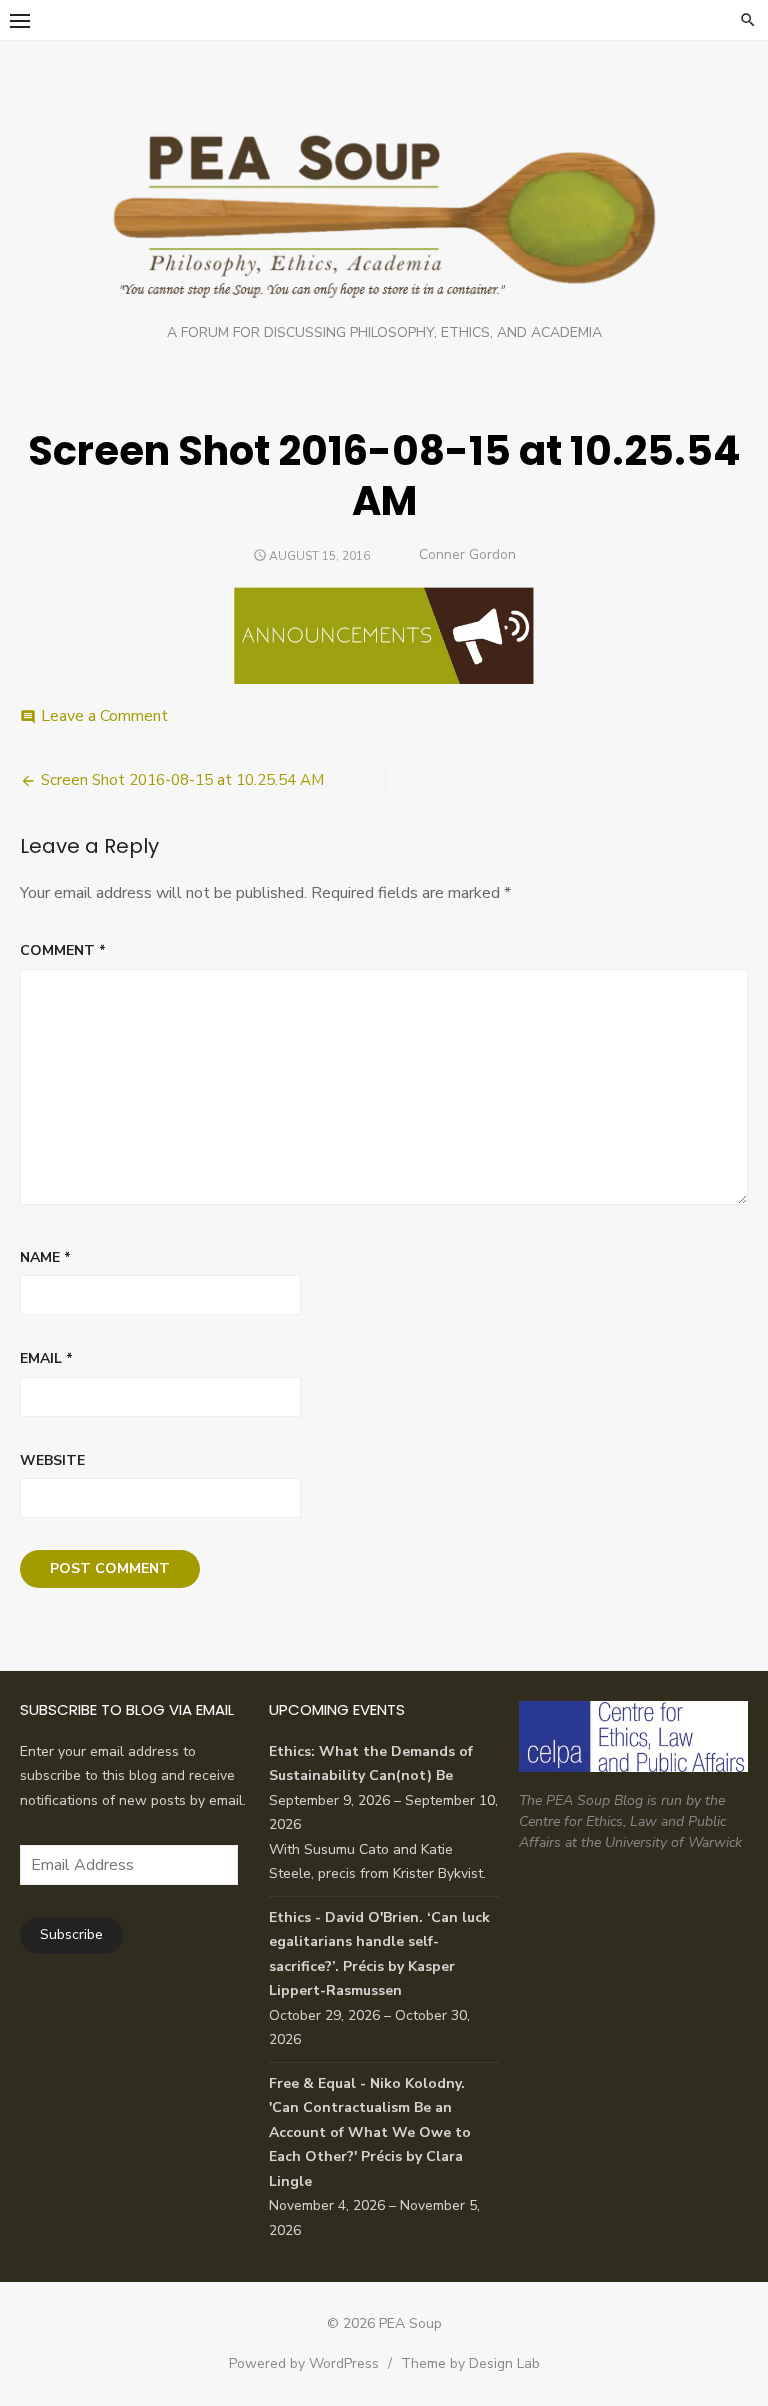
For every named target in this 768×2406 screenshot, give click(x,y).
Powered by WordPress (304, 2363)
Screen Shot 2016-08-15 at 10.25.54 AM (182, 780)
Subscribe (71, 1934)
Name (45, 1257)
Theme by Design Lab (470, 2363)
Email (46, 1358)
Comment (63, 950)
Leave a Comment (104, 716)
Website (52, 1460)
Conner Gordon (467, 554)
